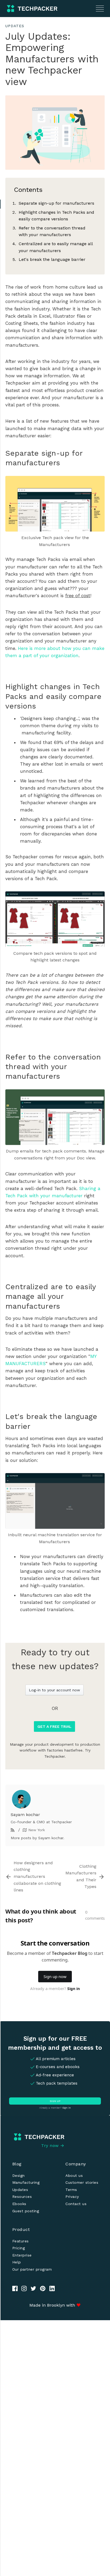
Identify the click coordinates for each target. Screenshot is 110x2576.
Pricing (19, 2248)
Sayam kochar (25, 1815)
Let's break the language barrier (52, 259)
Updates (20, 2190)
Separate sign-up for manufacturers (56, 203)
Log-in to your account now (54, 1690)
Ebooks (19, 2204)
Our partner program (32, 2269)
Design (19, 2175)
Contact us (76, 2204)
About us (74, 2175)
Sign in (66, 2108)
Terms (71, 2190)
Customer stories (82, 2182)
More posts (21, 1838)
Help (17, 2262)
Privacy (72, 2197)
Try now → (53, 2146)
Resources (22, 2197)
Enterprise (22, 2255)
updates (15, 26)
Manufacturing (26, 2182)
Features (21, 2241)
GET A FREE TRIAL (54, 1726)
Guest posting (26, 2211)
